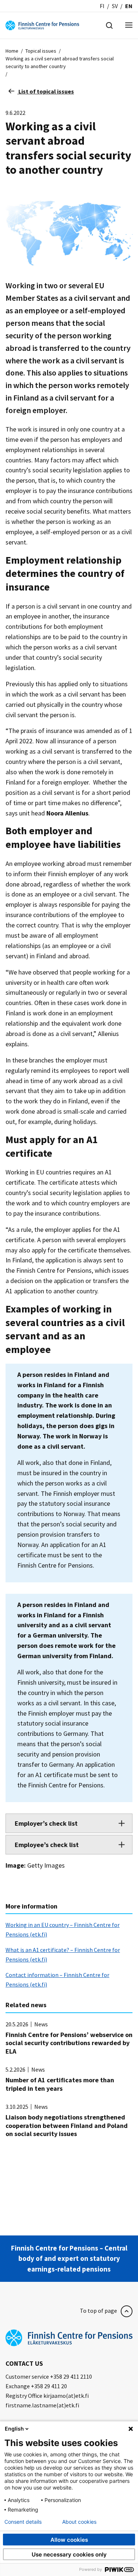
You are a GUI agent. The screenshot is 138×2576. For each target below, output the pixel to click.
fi (102, 6)
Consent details (23, 2522)
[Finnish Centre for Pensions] (42, 25)
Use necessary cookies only (69, 2554)
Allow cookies (69, 2540)
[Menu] (129, 26)
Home (12, 51)
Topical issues (41, 51)
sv (115, 6)
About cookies (79, 2522)
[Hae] (109, 25)
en (129, 6)
